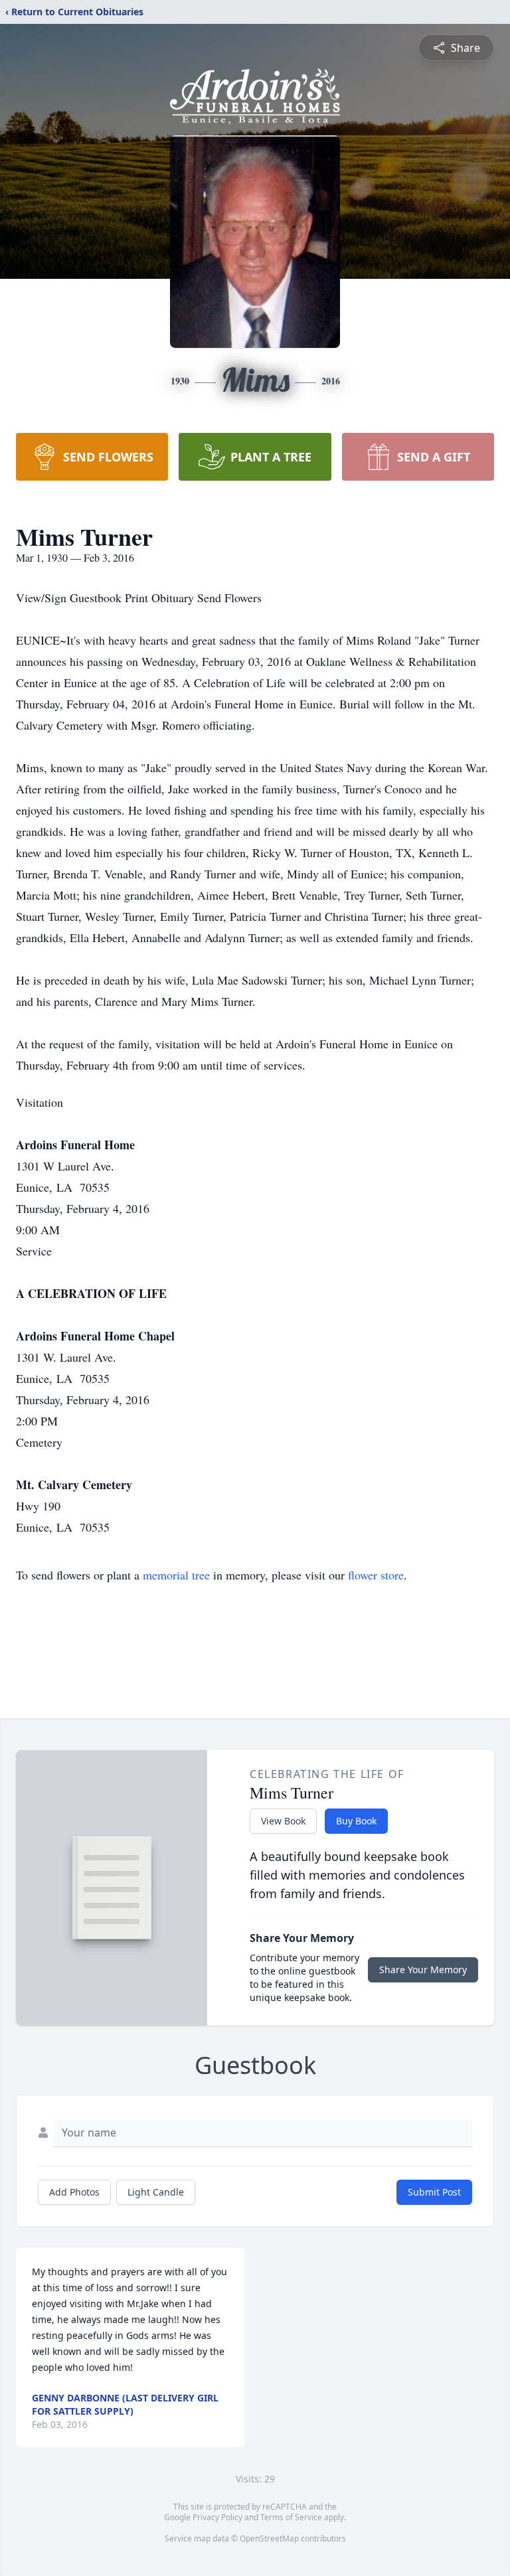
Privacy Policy (217, 2517)
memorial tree (176, 1575)
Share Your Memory (423, 1970)
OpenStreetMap (269, 2538)
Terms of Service (291, 2517)
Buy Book (356, 1821)
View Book (283, 1821)
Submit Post (434, 2192)
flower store (376, 1575)
